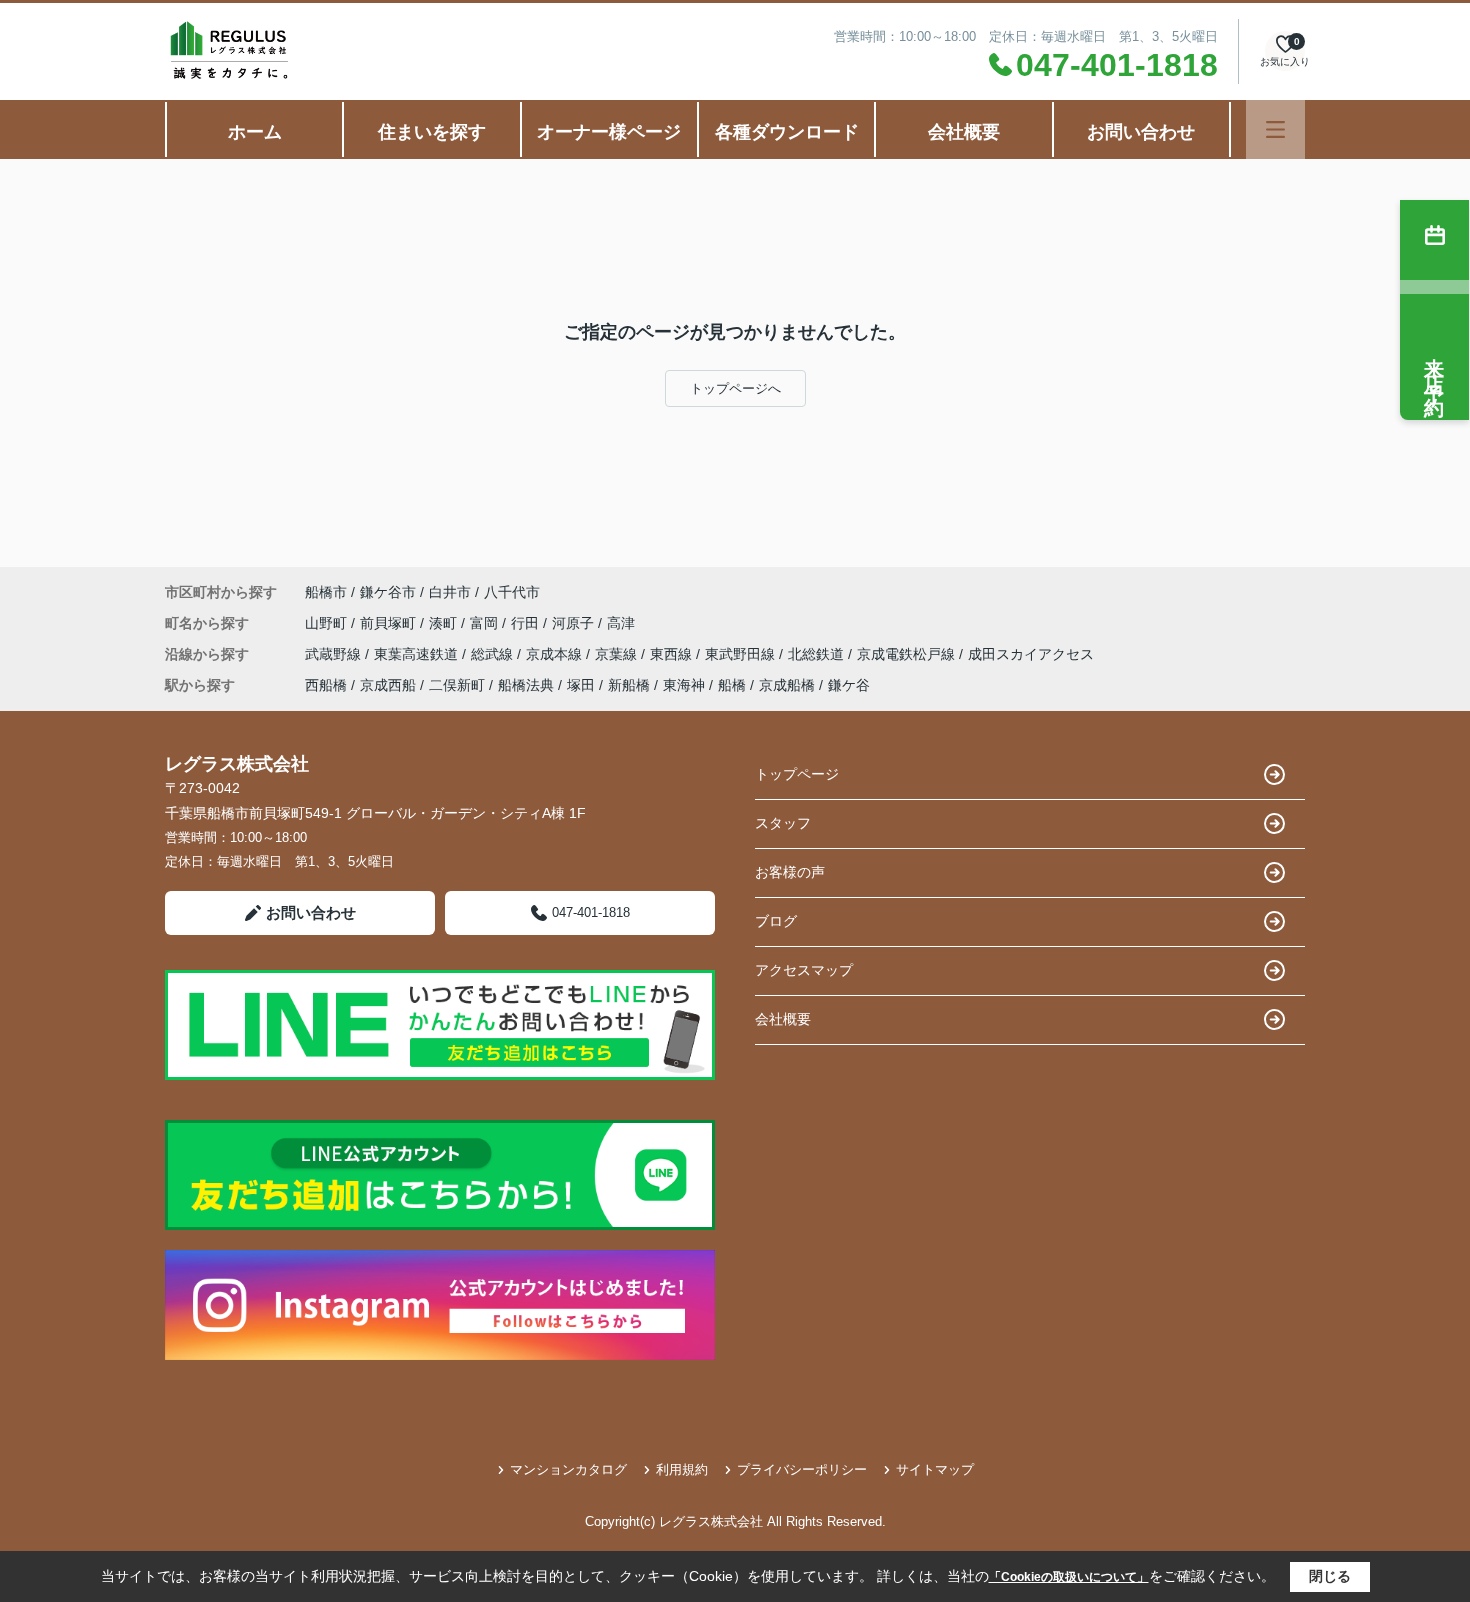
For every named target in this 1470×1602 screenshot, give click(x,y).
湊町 (445, 623)
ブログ (776, 921)
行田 (527, 623)
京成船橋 (787, 685)
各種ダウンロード (787, 132)
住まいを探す (432, 132)
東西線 (673, 654)
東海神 (684, 685)
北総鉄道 (818, 654)
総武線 (494, 654)
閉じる (1330, 1576)
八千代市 (512, 592)
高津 (621, 623)
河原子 (575, 623)
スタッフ (783, 823)
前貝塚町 (390, 623)
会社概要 (964, 132)
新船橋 (629, 685)
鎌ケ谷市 (388, 592)
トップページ (797, 774)
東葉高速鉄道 (418, 654)
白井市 (450, 592)
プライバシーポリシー (802, 1469)
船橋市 (326, 592)
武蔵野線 (335, 654)
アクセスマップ (804, 970)
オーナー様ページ (609, 132)
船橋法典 (526, 685)
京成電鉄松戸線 (908, 654)
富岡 (486, 623)
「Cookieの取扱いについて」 (1069, 1577)
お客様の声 (790, 872)
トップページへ (735, 388)
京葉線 (618, 654)
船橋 (732, 685)
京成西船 (388, 685)
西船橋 (326, 685)
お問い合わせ (1141, 132)
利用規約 (682, 1469)
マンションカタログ (568, 1469)
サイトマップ (935, 1469)
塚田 (581, 685)
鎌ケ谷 (849, 685)
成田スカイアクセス (1031, 654)
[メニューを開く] (1275, 129)
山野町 (328, 623)
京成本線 (556, 654)
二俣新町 (457, 685)
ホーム (255, 132)
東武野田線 (742, 654)
